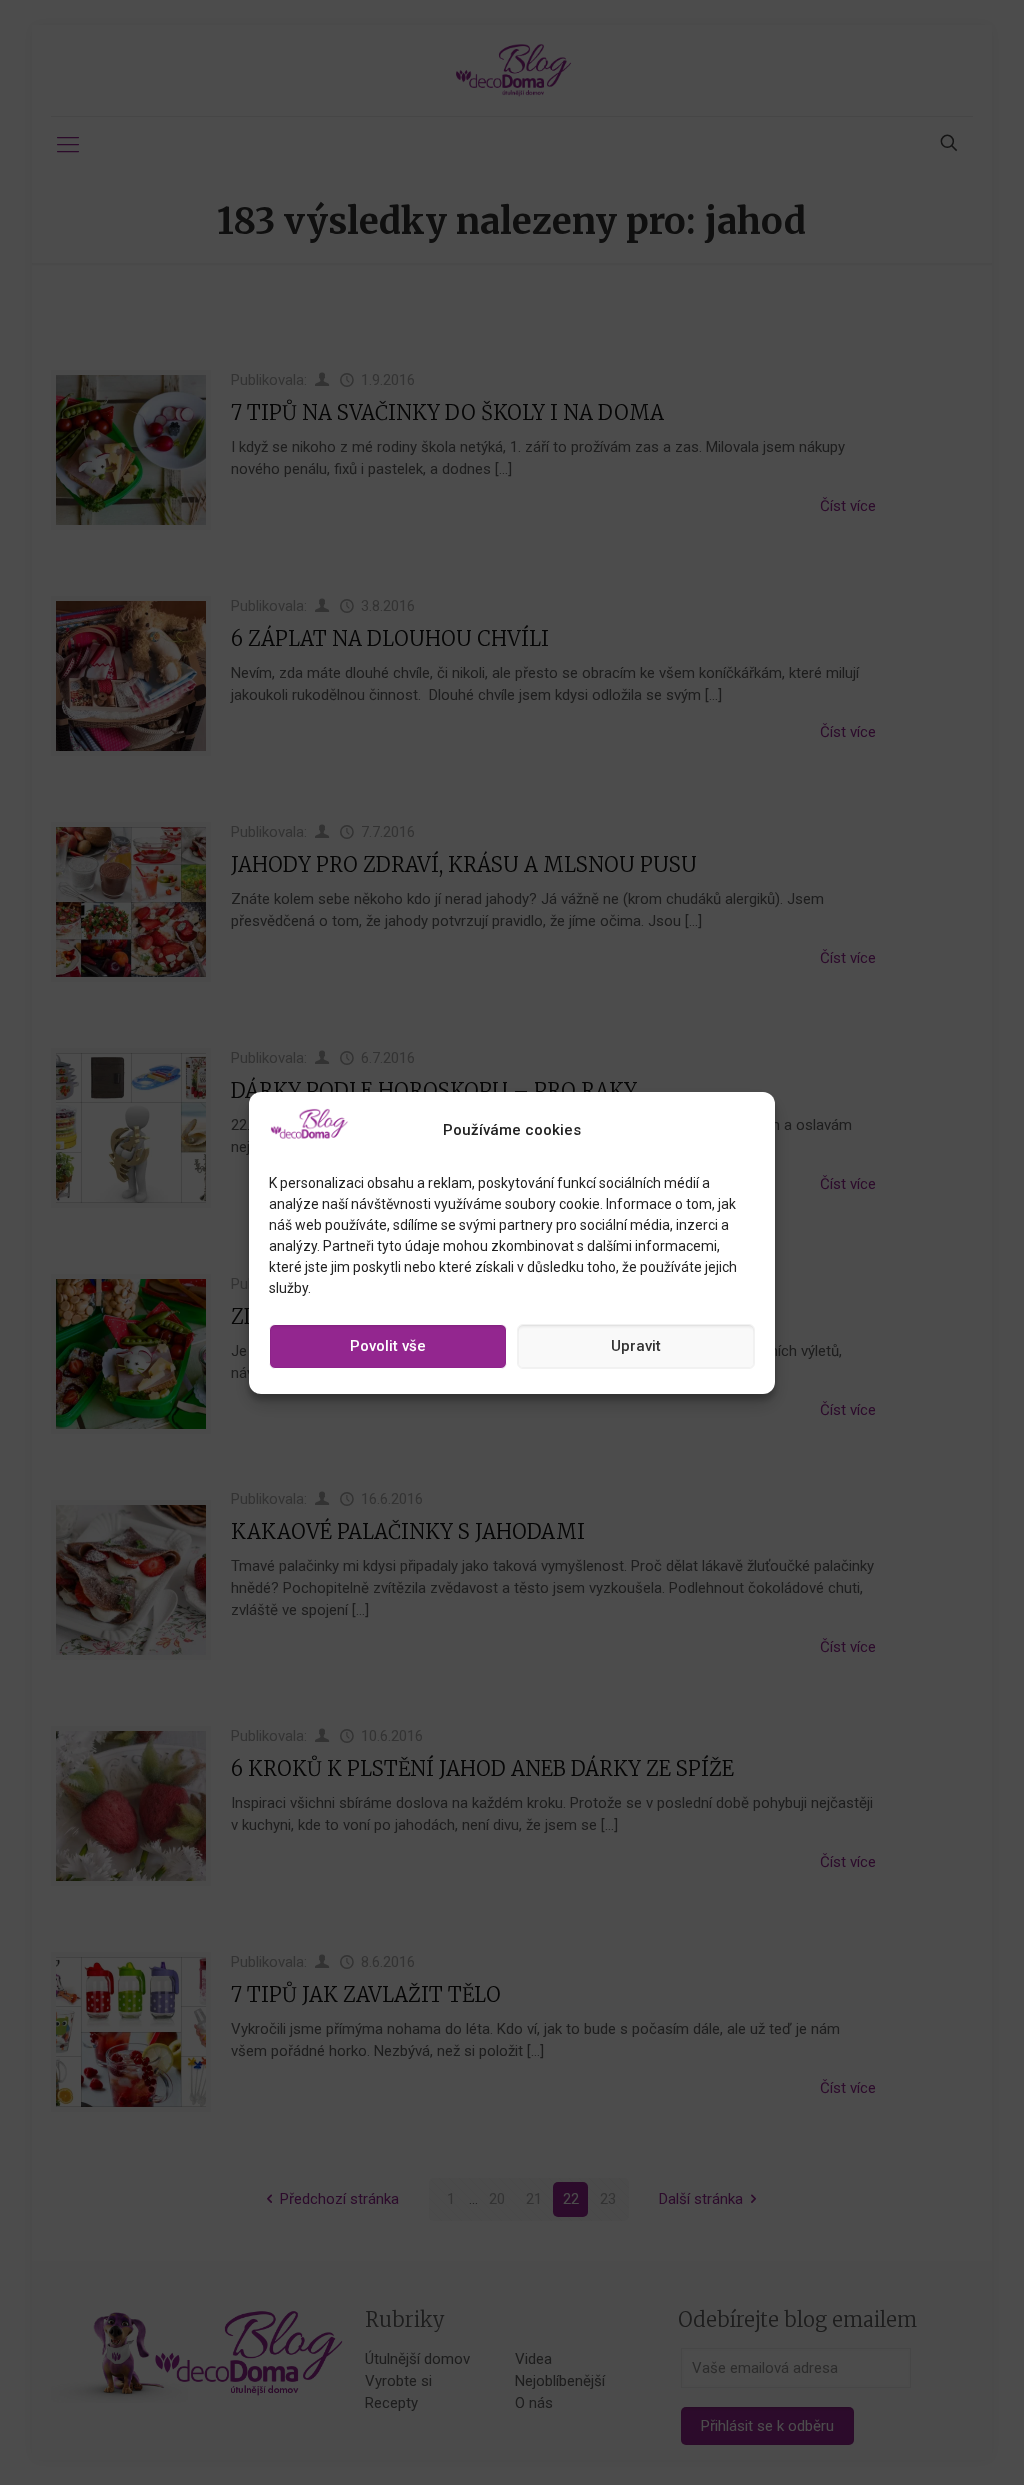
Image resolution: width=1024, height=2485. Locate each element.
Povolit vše (388, 1346)
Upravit (636, 1346)
